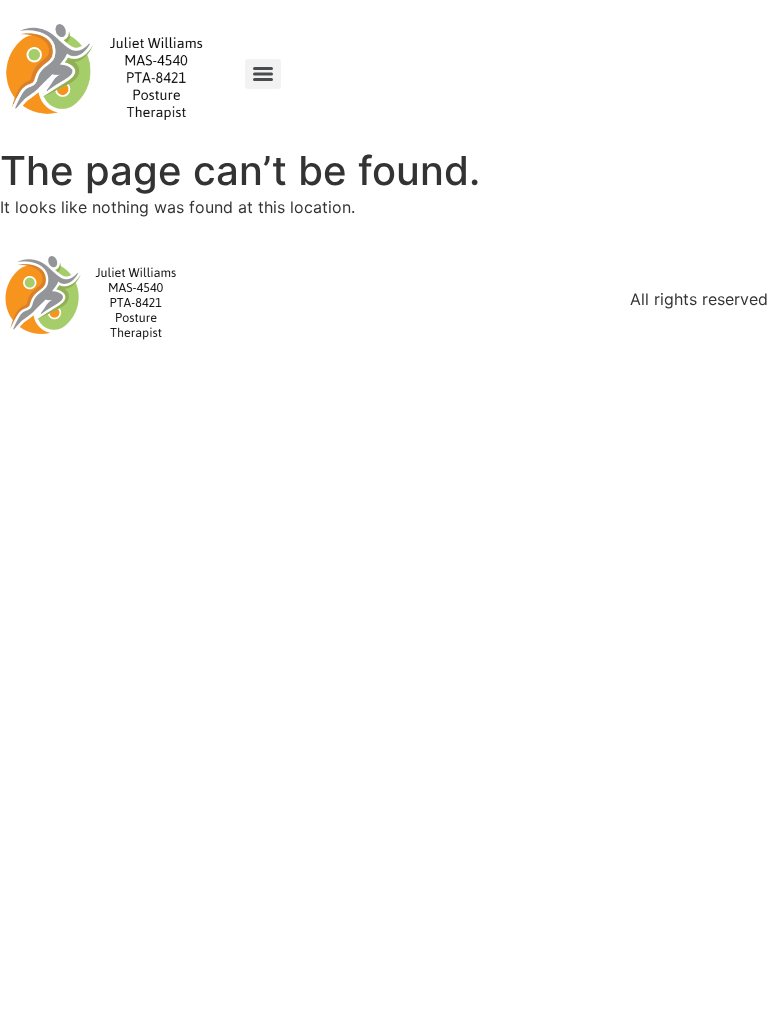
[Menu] (263, 74)
